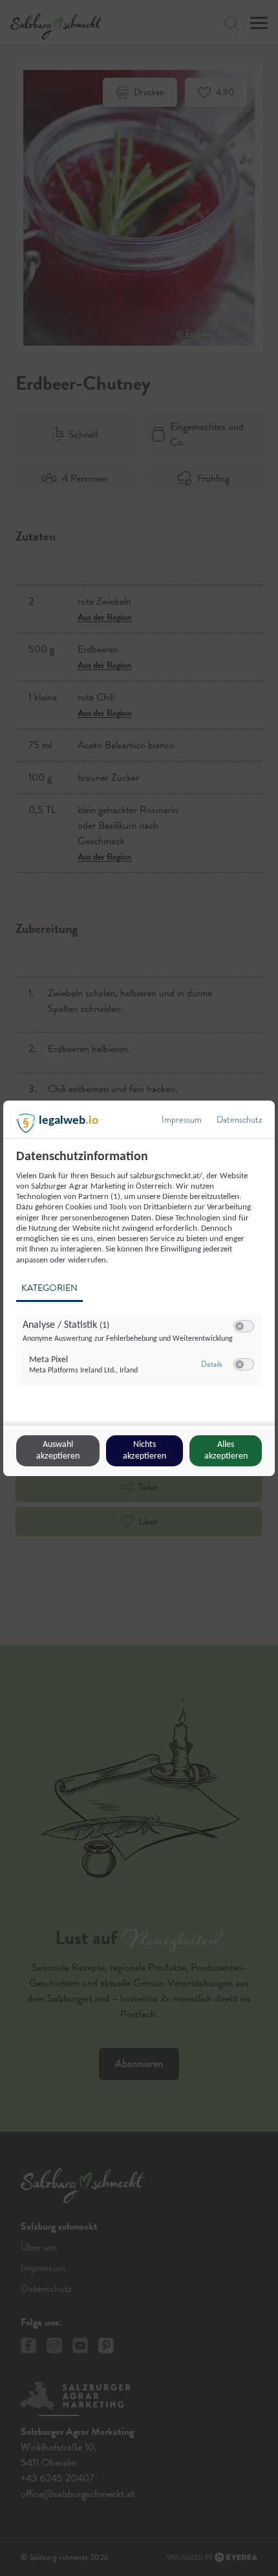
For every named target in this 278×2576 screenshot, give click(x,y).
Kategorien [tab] (49, 1288)
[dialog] (139, 1288)
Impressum (182, 1120)
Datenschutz (239, 1120)
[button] (240, 1326)
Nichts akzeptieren (144, 1450)
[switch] (244, 1327)
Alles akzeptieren (226, 1450)
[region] (141, 1275)
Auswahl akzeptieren (58, 1450)
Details (211, 1364)
